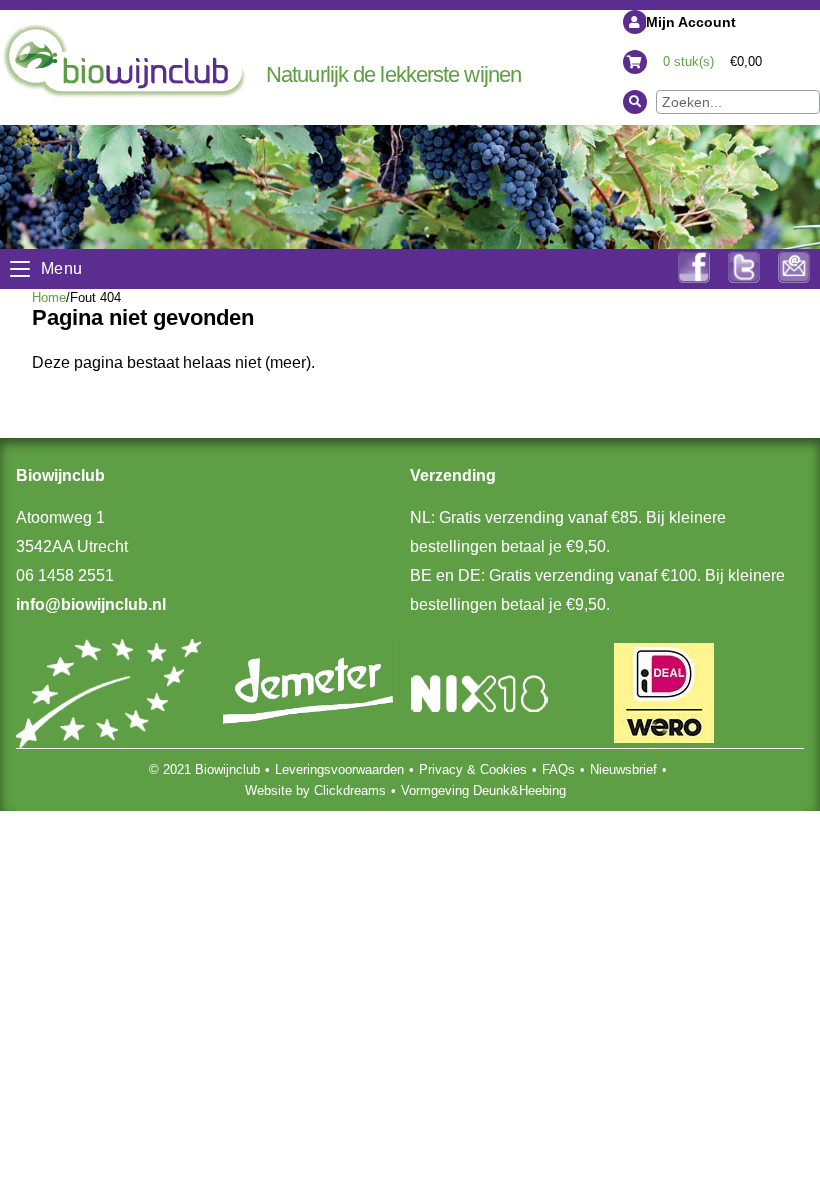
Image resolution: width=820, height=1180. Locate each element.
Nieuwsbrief (623, 769)
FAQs (558, 769)
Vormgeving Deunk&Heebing (483, 790)
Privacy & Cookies (473, 769)
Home (49, 297)
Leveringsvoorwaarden (339, 769)
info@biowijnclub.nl (91, 604)
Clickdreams (350, 790)
